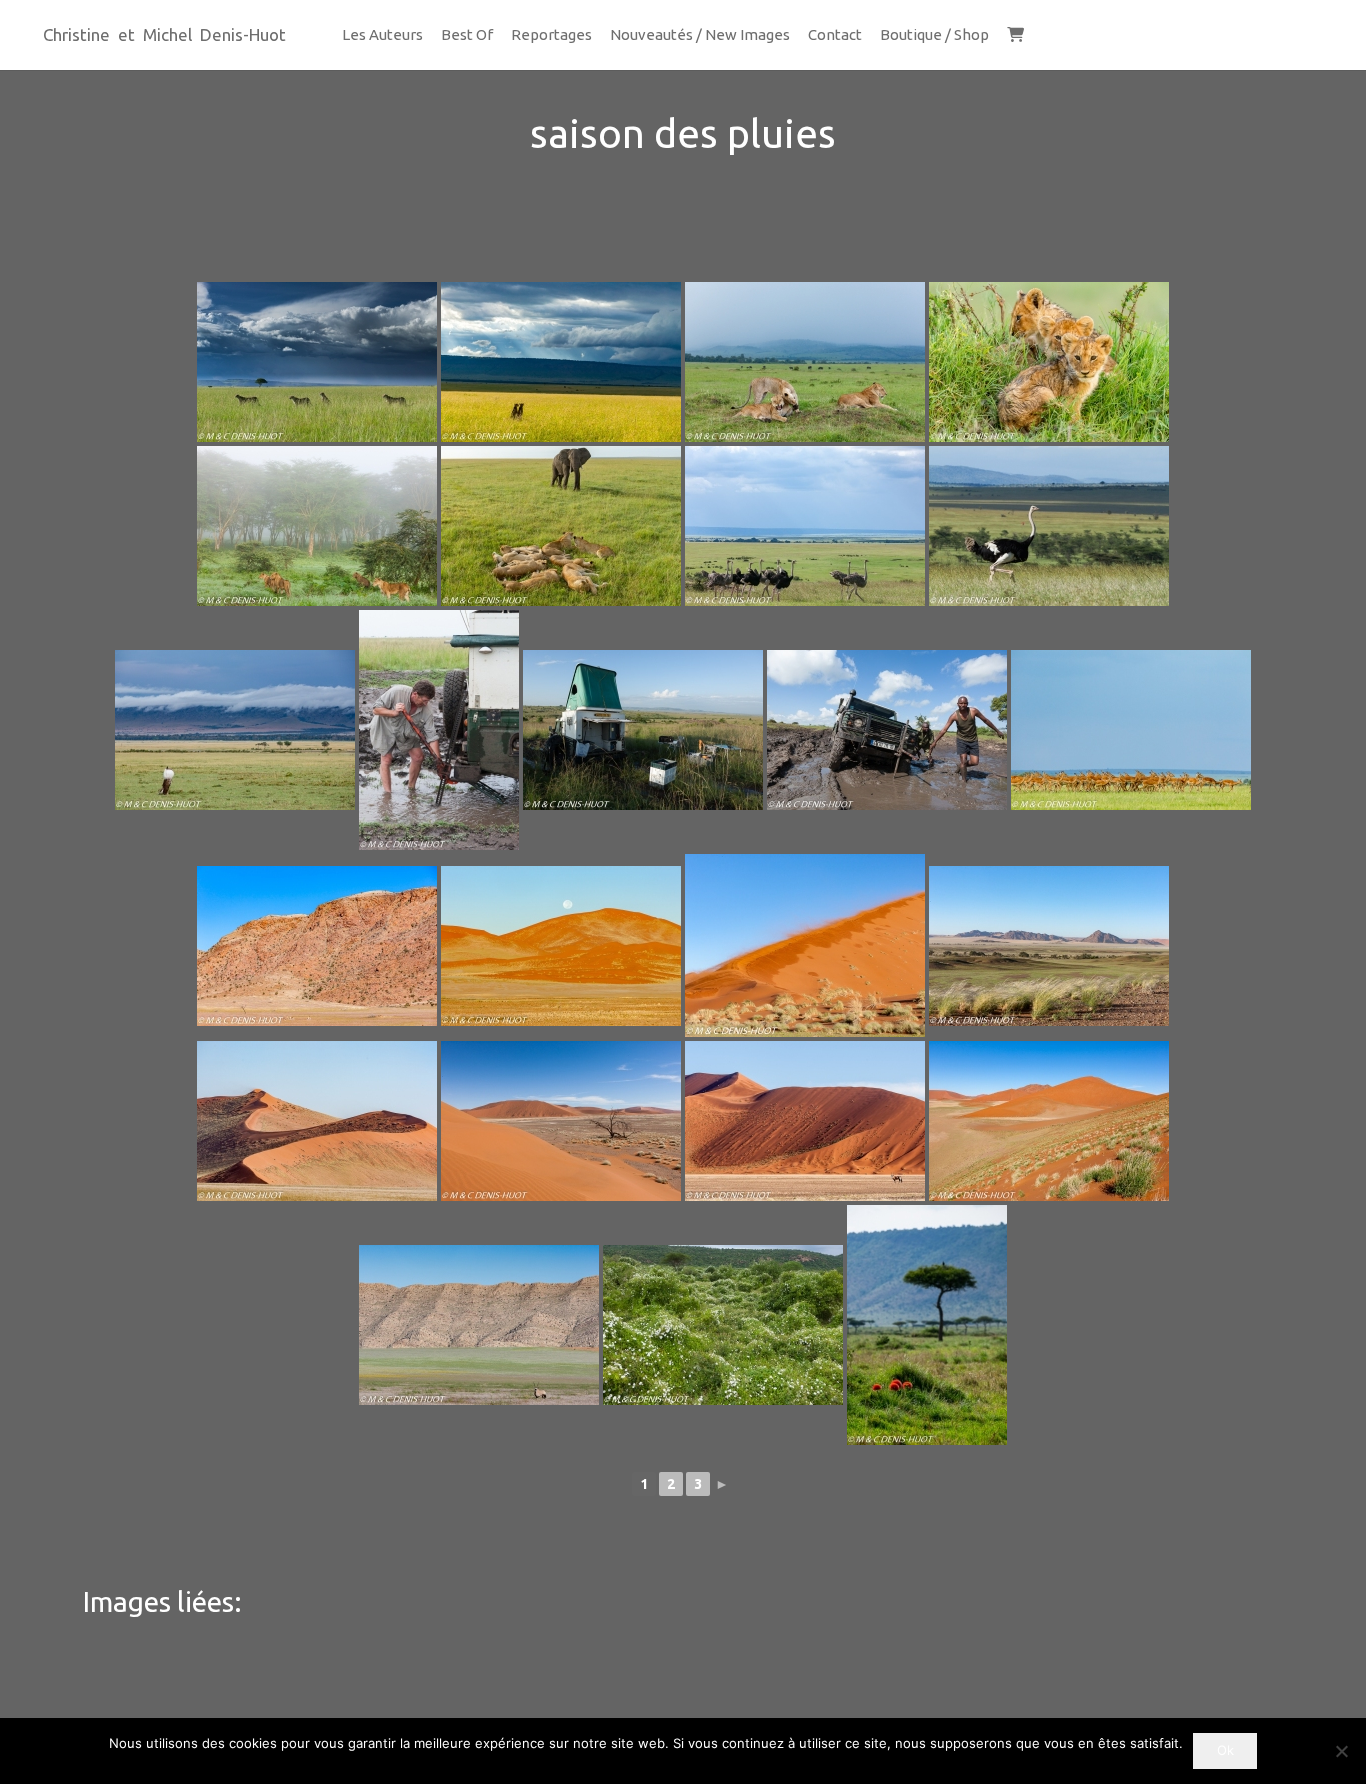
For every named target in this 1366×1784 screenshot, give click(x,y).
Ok (1225, 1750)
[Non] (1341, 1751)
